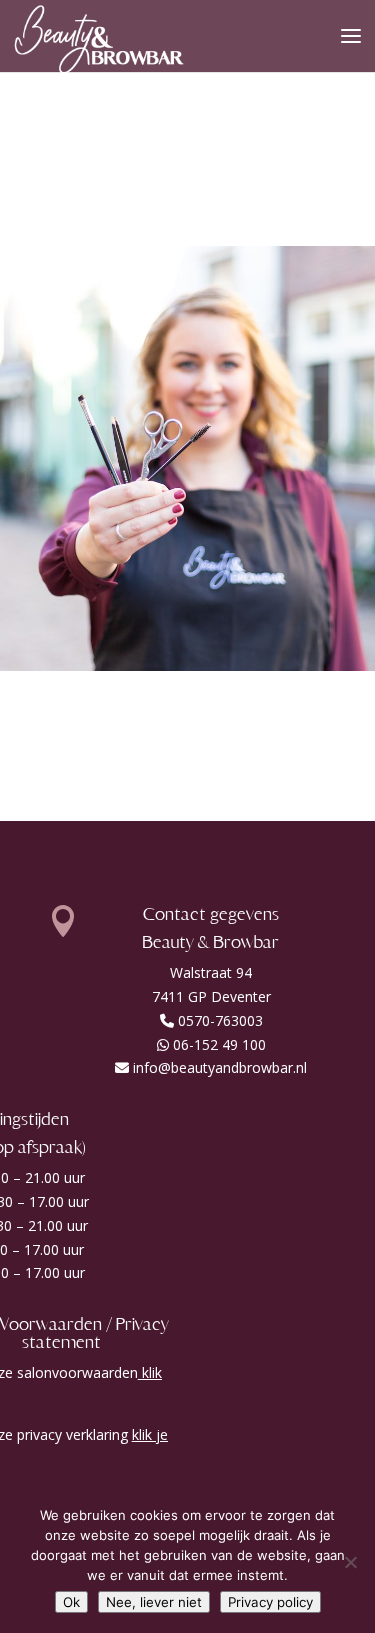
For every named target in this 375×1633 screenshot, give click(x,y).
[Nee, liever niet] (350, 1562)
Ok (71, 1602)
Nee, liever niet (154, 1602)
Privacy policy (270, 1602)
